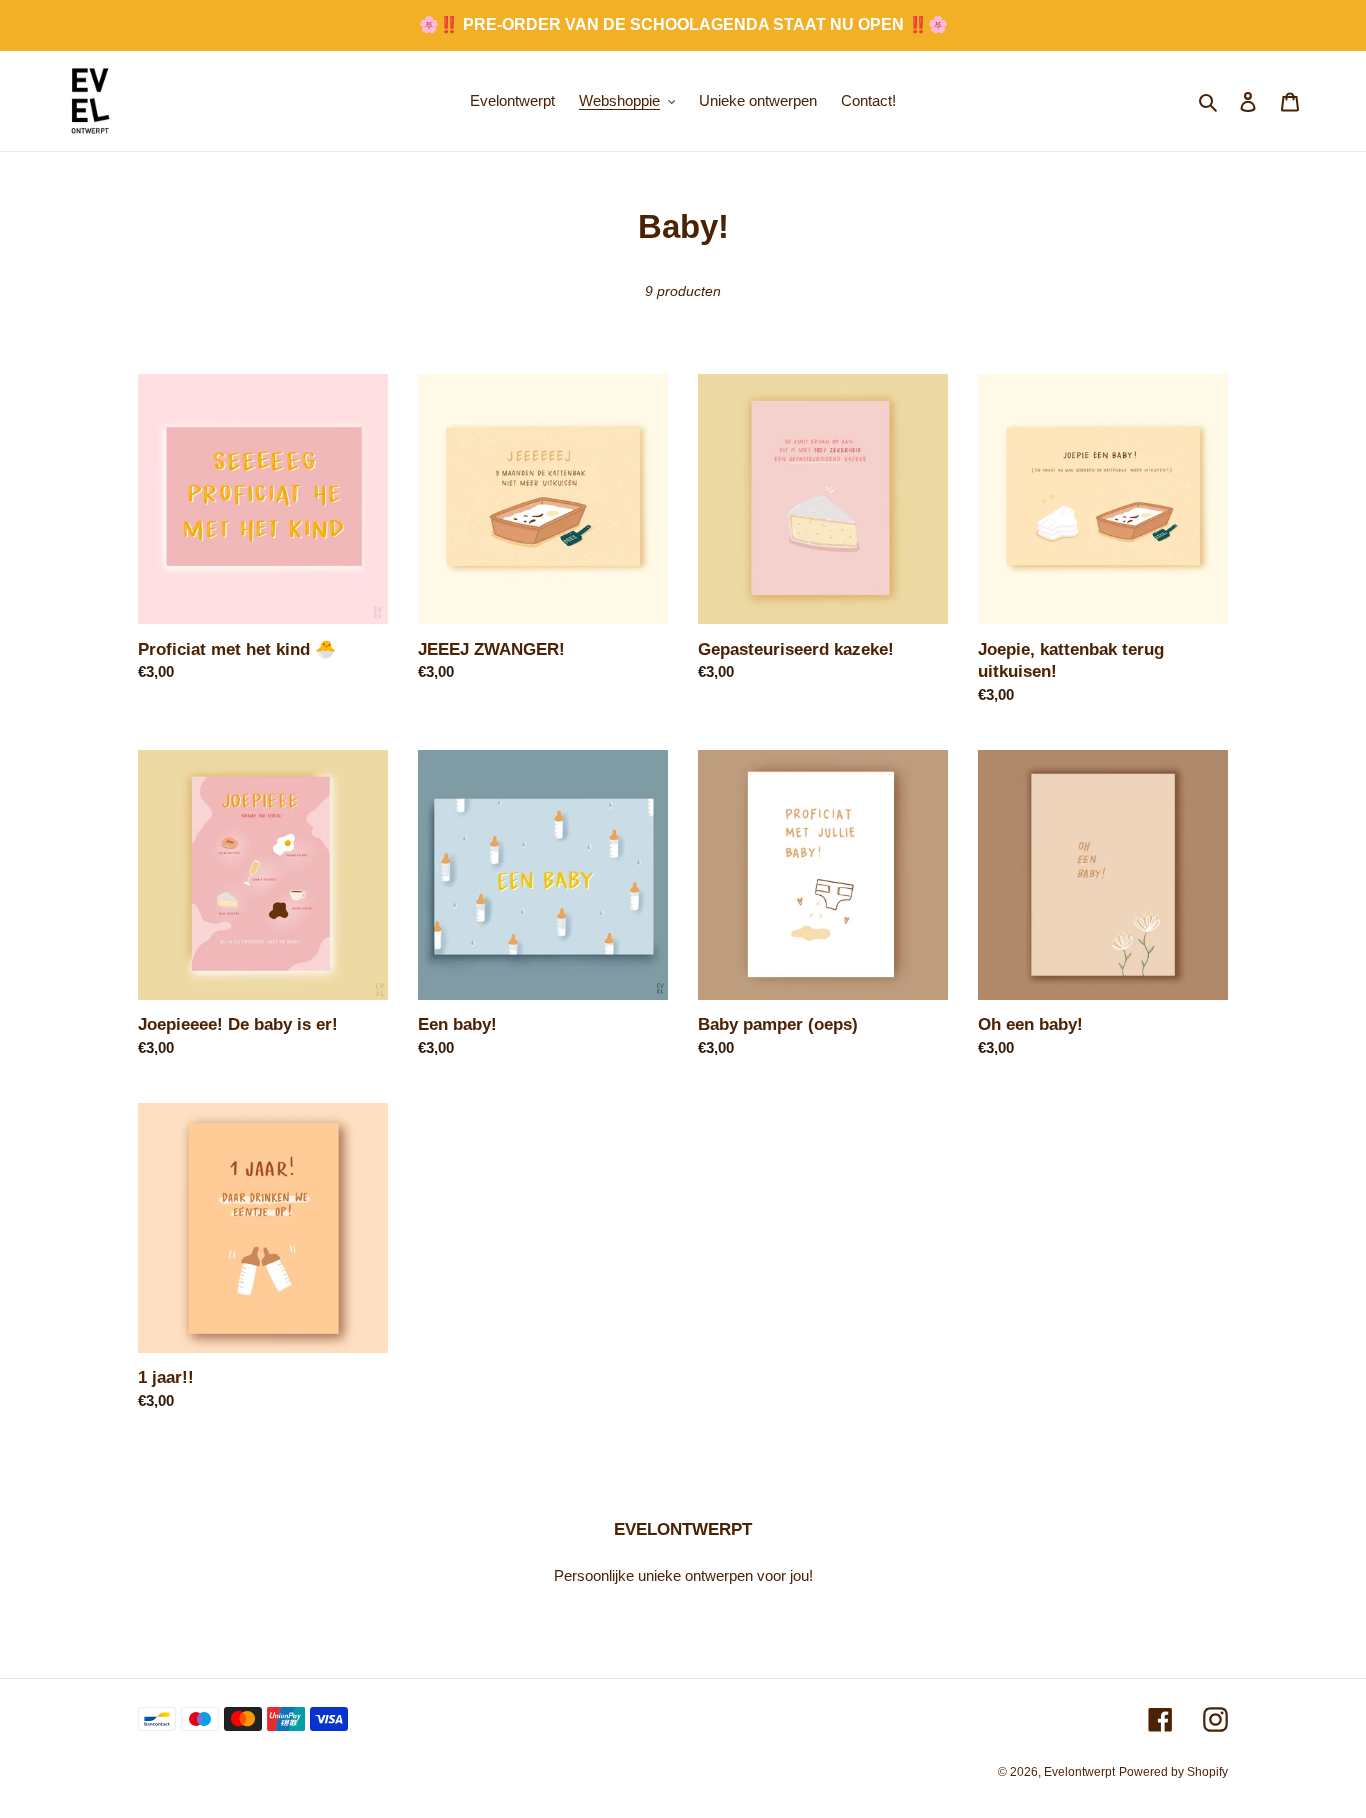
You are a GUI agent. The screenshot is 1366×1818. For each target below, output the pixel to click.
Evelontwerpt (1079, 1772)
